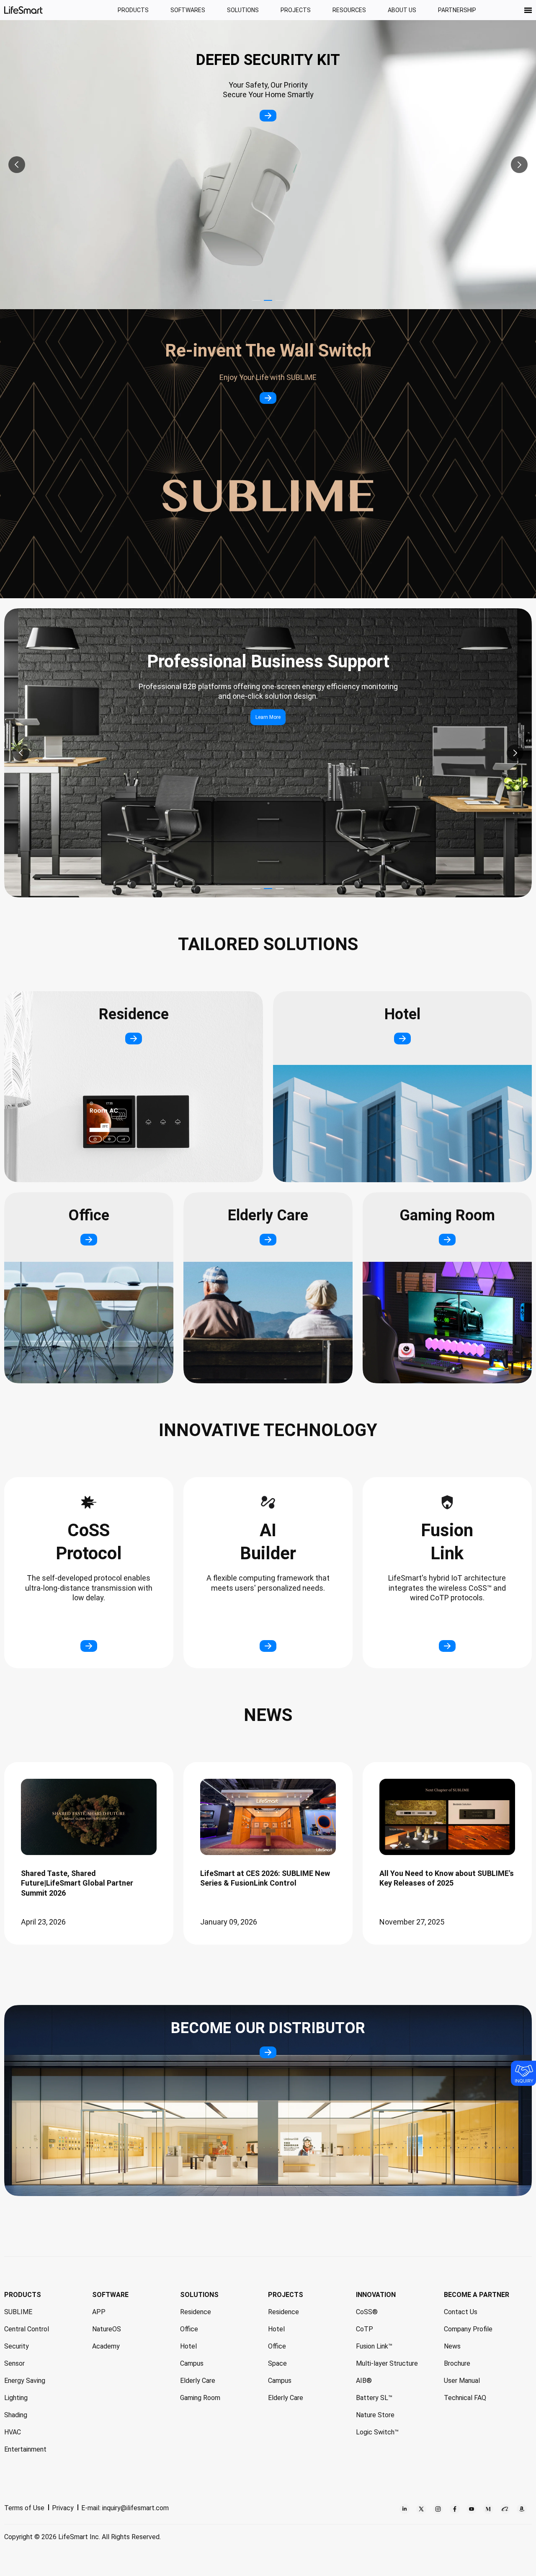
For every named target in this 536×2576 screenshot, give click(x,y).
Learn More (268, 717)
